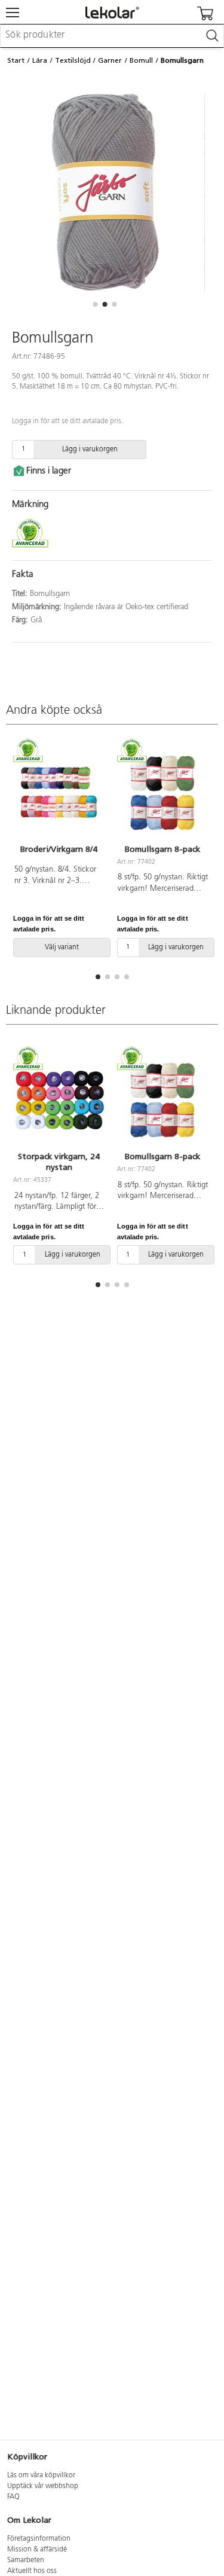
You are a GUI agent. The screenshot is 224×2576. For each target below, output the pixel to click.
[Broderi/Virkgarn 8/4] (59, 793)
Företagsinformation (39, 2539)
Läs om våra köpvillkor (41, 2476)
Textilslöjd (73, 60)
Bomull (141, 60)
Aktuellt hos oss (32, 2571)
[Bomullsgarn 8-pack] (163, 793)
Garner (110, 60)
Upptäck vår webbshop (43, 2486)
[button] (96, 304)
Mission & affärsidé (37, 2550)
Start (16, 60)
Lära (40, 60)
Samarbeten (26, 2560)
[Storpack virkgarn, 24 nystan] (59, 1100)
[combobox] (112, 36)
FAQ (13, 2497)
